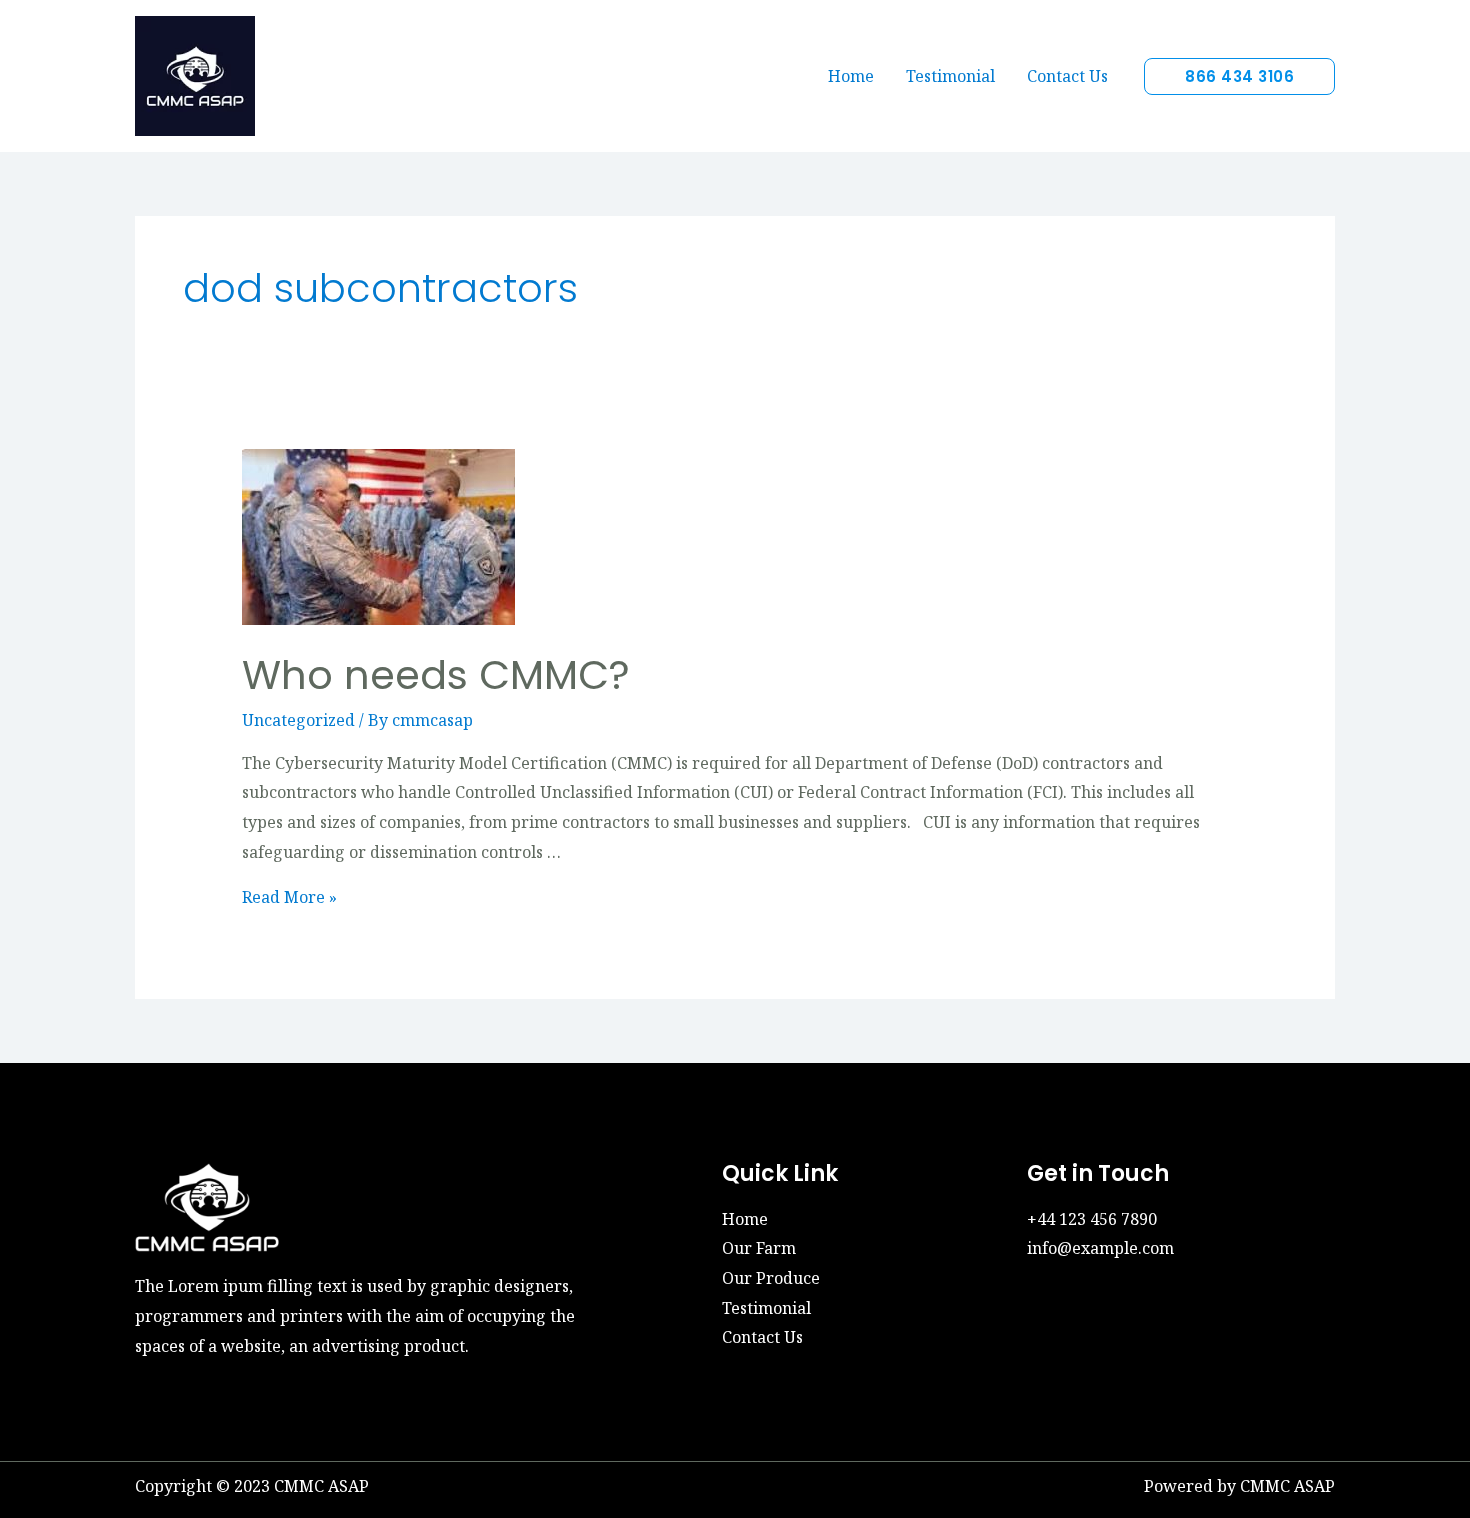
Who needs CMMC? (436, 675)
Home (851, 76)
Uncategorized (298, 720)
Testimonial (950, 76)
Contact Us (1067, 76)
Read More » (289, 897)
